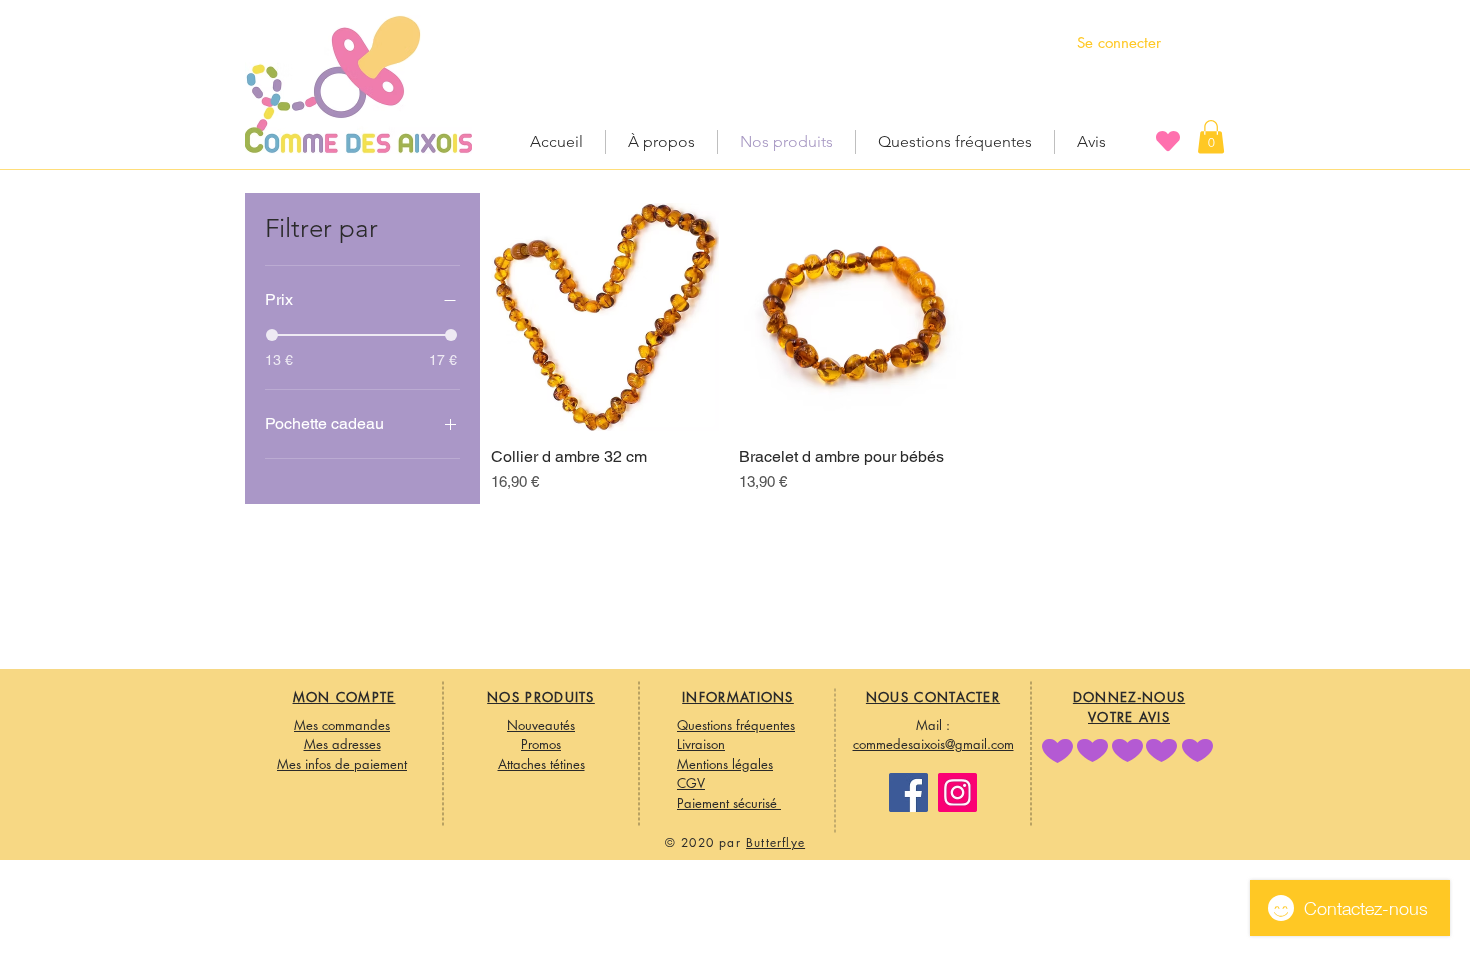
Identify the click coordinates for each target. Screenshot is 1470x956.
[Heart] (1168, 140)
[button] (1211, 136)
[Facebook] (908, 792)
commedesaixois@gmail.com (933, 744)
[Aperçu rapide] (605, 317)
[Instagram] (957, 792)
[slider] (272, 335)
